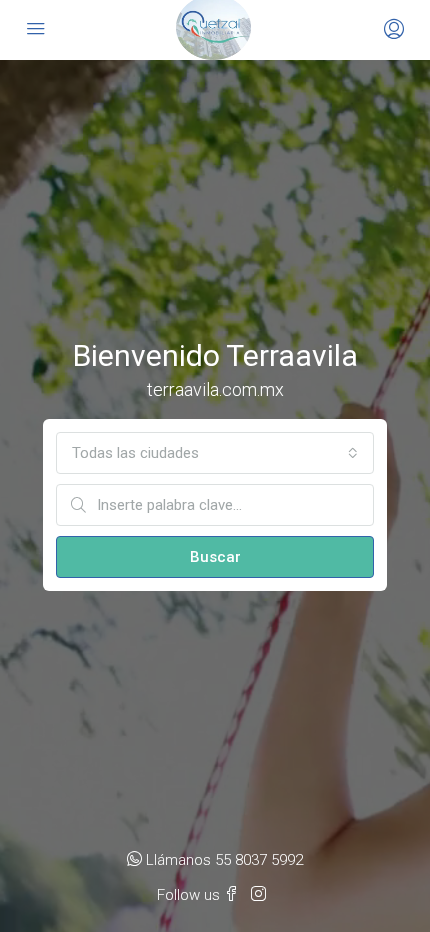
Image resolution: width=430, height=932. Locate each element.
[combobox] (215, 453)
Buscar (215, 557)
